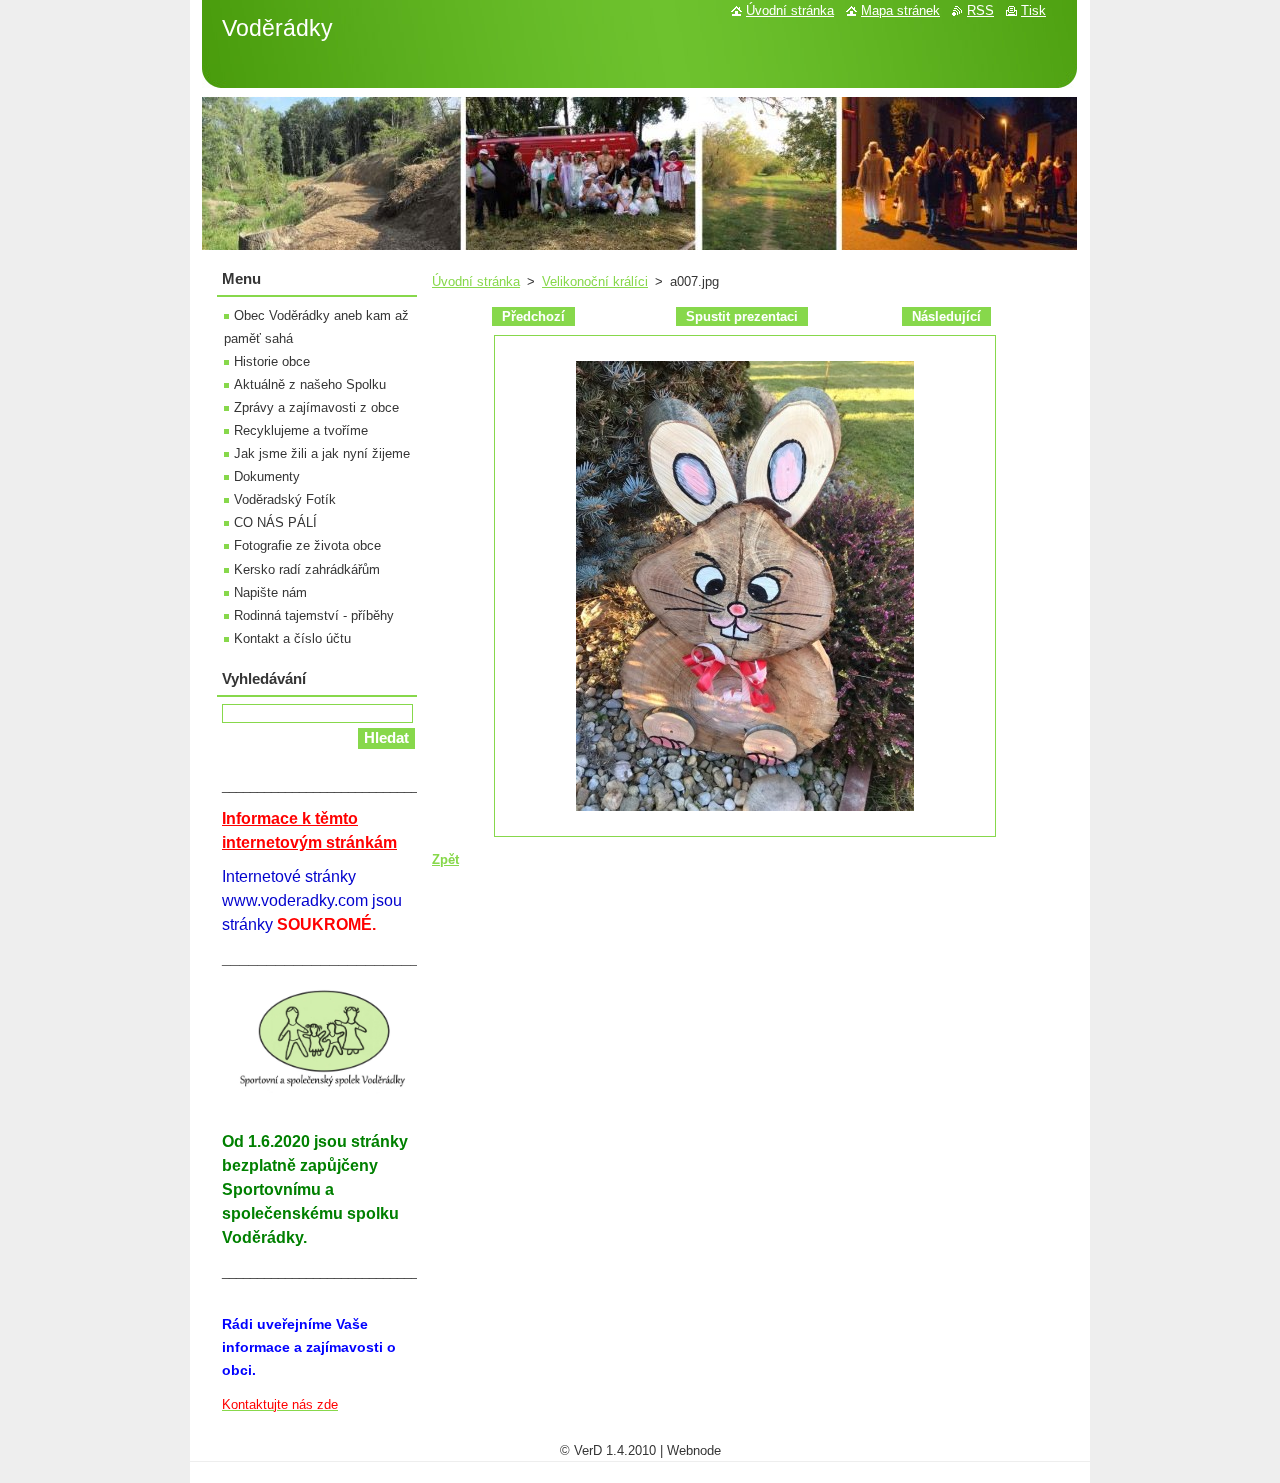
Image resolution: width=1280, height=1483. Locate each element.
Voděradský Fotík (285, 499)
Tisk (1033, 10)
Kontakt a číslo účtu (292, 638)
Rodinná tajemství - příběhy (314, 615)
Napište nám (270, 592)
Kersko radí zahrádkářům (307, 569)
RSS (980, 10)
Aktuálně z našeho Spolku (310, 384)
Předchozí (533, 316)
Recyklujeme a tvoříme (301, 430)
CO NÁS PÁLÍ (275, 522)
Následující (946, 316)
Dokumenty (267, 476)
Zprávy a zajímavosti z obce (316, 407)
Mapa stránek (900, 10)
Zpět (445, 859)
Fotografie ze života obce (307, 545)
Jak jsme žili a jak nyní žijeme (322, 453)
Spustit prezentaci (742, 316)
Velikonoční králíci (595, 281)
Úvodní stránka (476, 281)
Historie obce (272, 361)
